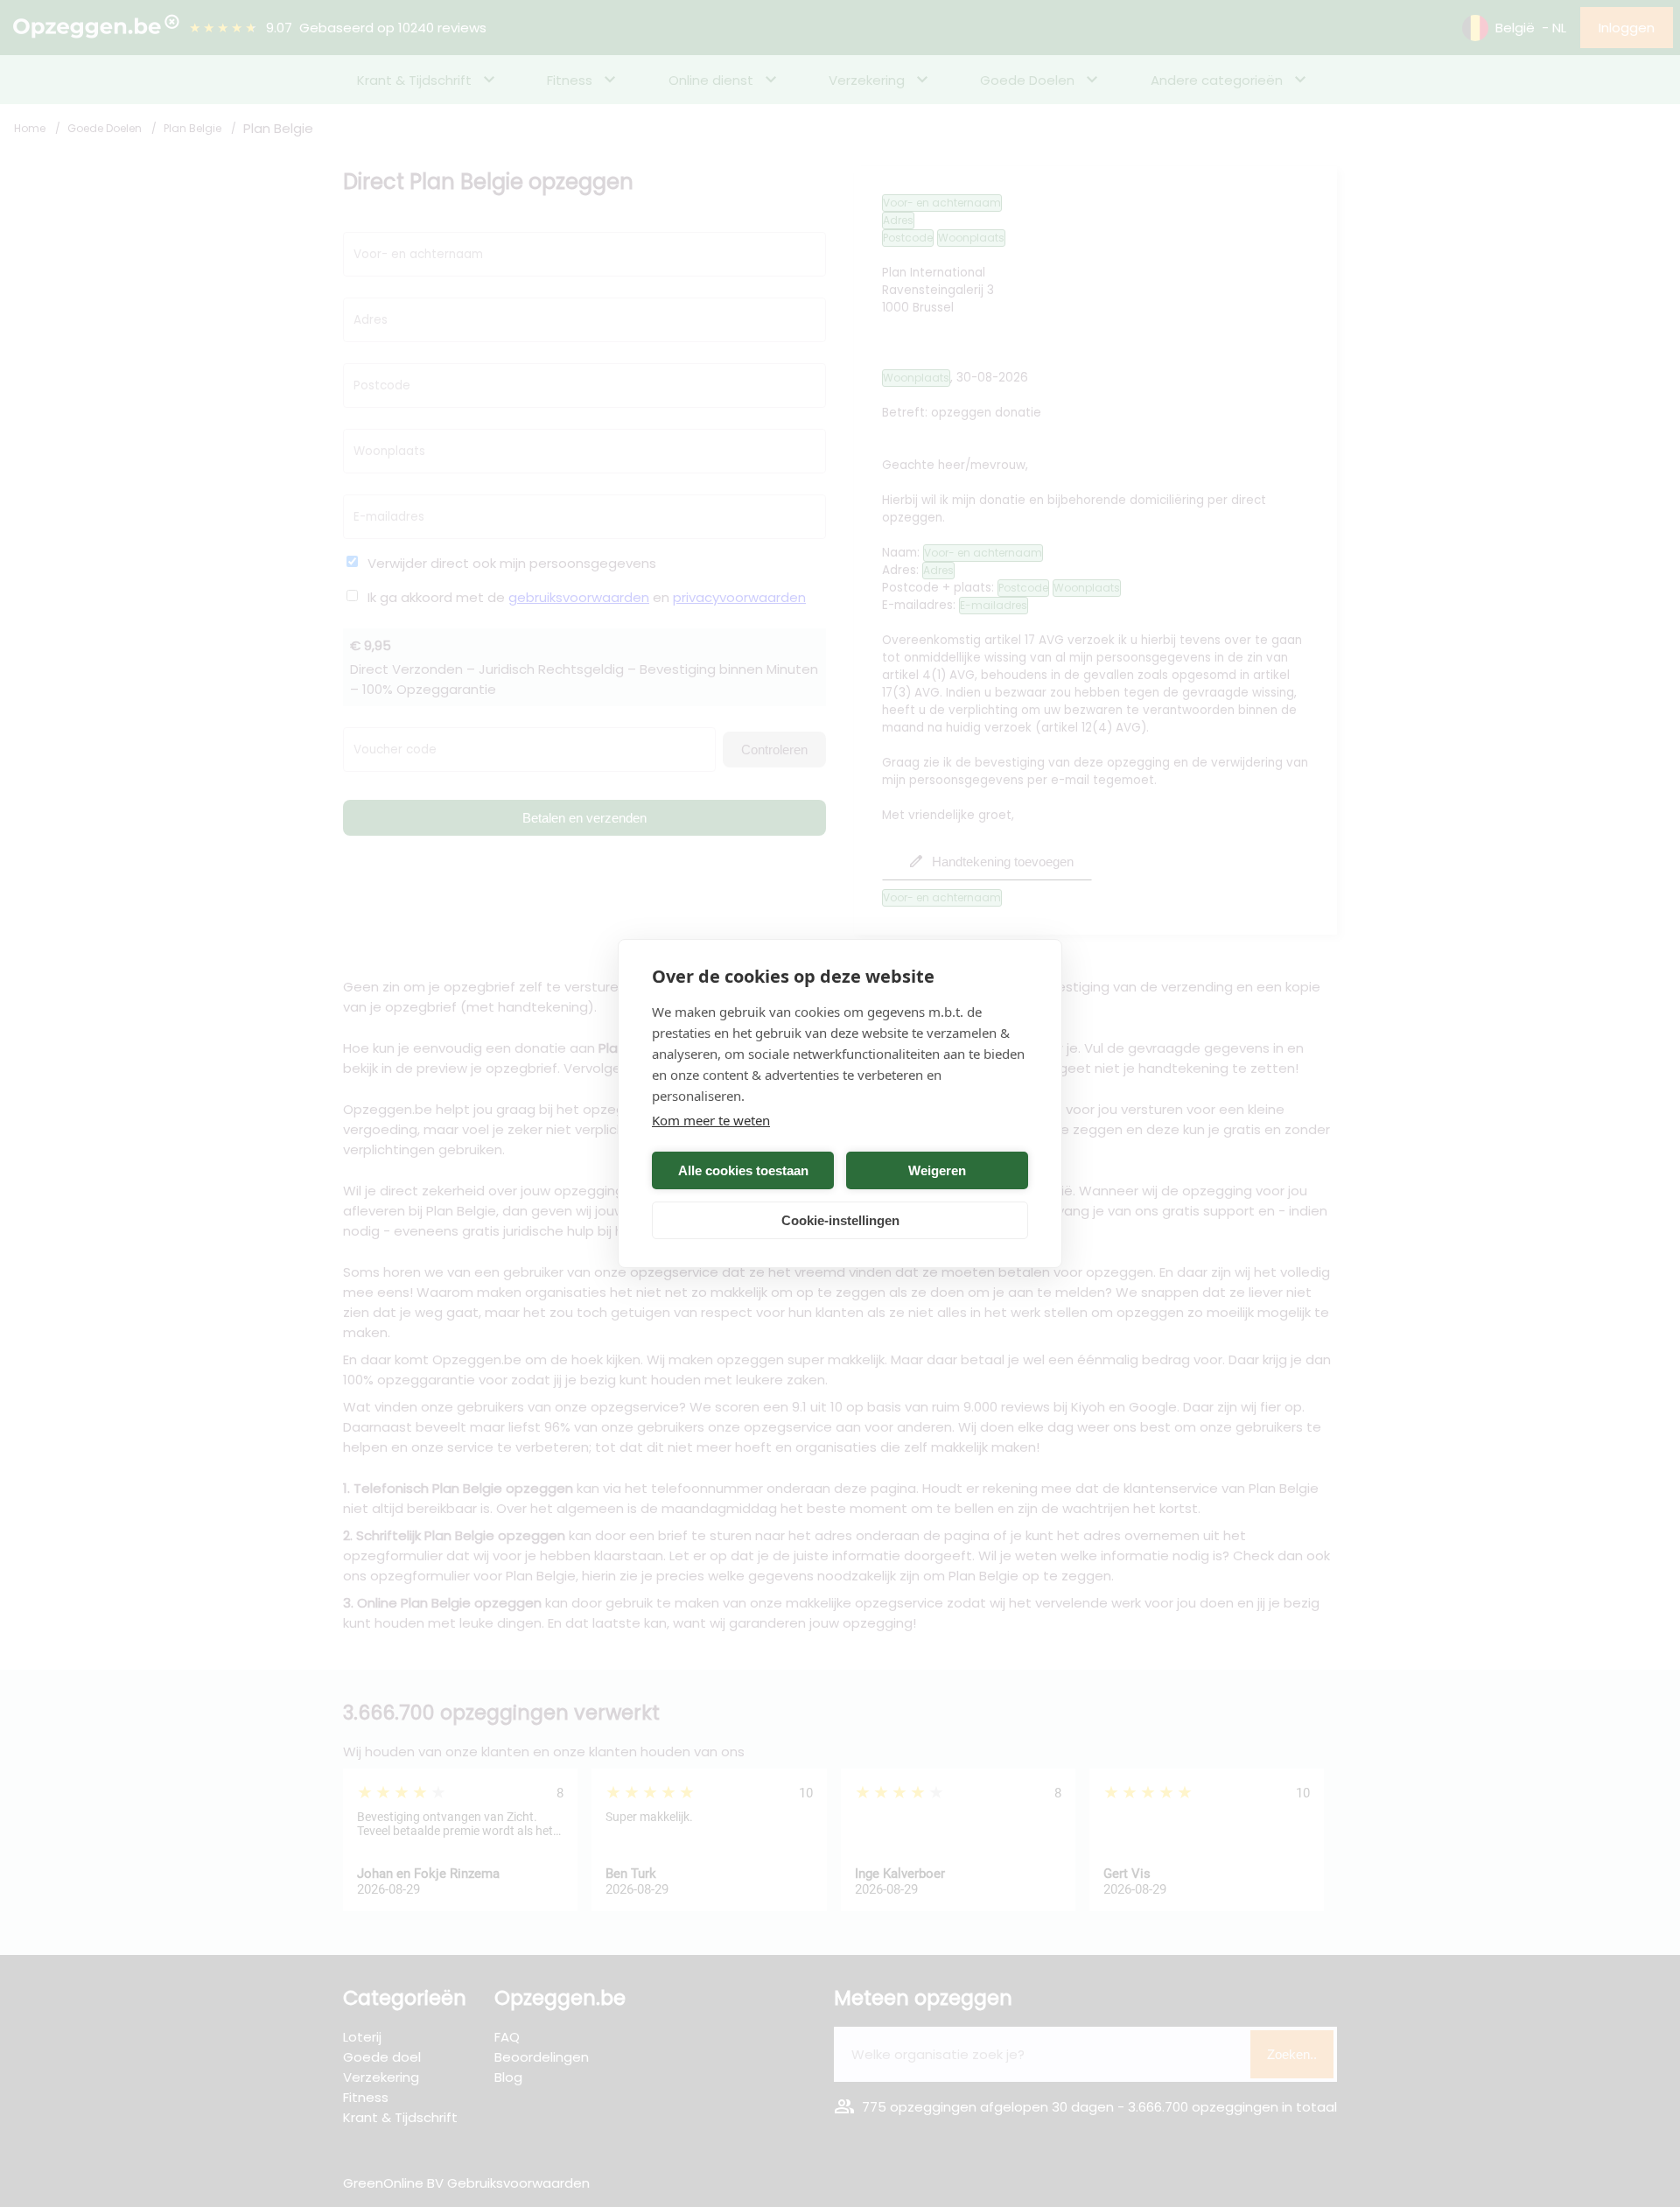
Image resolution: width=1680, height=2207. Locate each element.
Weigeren (937, 1170)
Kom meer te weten (711, 1120)
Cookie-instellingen (840, 1220)
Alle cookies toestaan (743, 1170)
